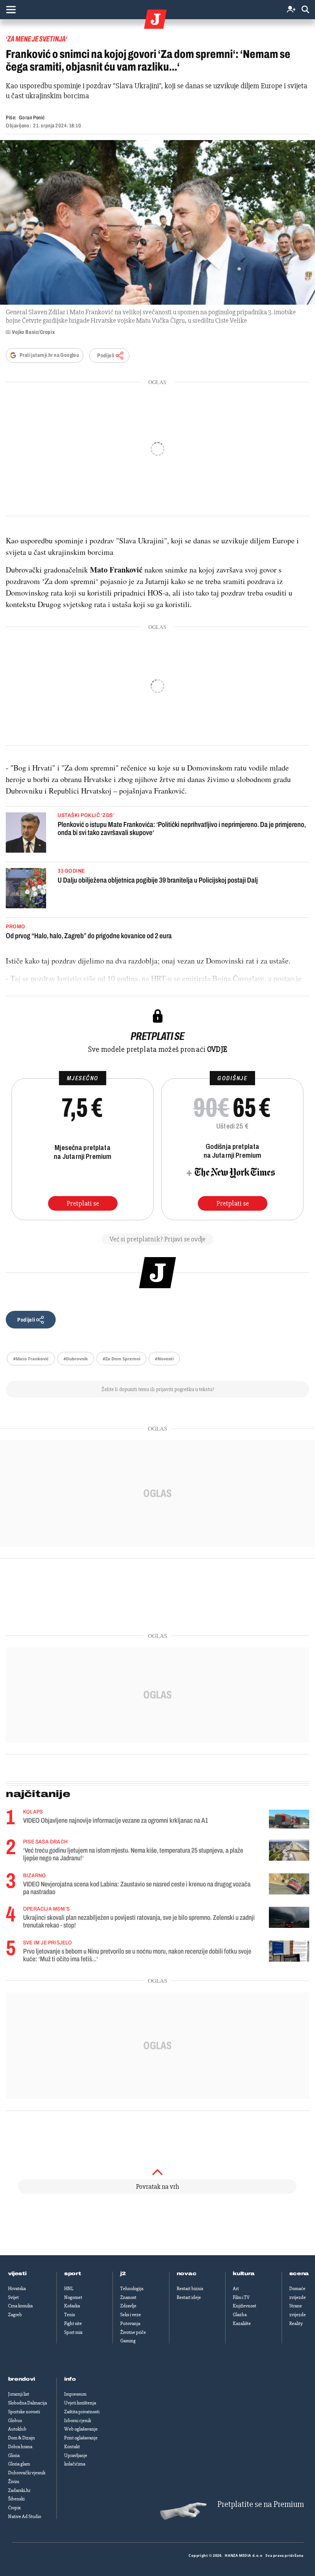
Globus (15, 2421)
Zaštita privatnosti (82, 2412)
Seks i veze (131, 2315)
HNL (69, 2289)
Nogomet (73, 2297)
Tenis (70, 2315)
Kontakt (72, 2447)
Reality (296, 2324)
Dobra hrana (20, 2447)
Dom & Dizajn (22, 2438)
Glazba (240, 2315)
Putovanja (130, 2324)
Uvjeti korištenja (80, 2403)
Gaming (128, 2341)
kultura (244, 2274)
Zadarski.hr (19, 2490)
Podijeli (106, 356)
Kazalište (242, 2324)
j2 (123, 2274)
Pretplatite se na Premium (261, 2504)
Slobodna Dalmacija (27, 2403)
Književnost (245, 2306)
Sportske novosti (24, 2412)
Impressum (75, 2394)
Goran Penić (32, 118)
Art (236, 2289)
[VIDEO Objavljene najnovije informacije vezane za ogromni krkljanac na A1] (289, 1819)
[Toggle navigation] (11, 10)
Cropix (14, 2508)
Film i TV (241, 2297)
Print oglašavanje (81, 2438)
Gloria (14, 2456)
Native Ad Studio (25, 2517)
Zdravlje (128, 2306)
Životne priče (133, 2332)
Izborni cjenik (78, 2421)
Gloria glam (19, 2464)
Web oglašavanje (81, 2429)
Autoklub (17, 2429)
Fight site (73, 2324)
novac (187, 2274)
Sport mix (73, 2332)
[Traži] (305, 10)
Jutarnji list (19, 2394)
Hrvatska (17, 2289)
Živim (14, 2482)
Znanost (128, 2297)
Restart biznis (190, 2289)
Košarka (72, 2306)
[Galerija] (157, 222)
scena (299, 2274)
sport (73, 2274)
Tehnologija (132, 2289)
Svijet (13, 2297)
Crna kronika (20, 2306)
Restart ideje (189, 2297)
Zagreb (15, 2315)
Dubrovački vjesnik (27, 2473)
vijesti (17, 2274)
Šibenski (16, 2499)
